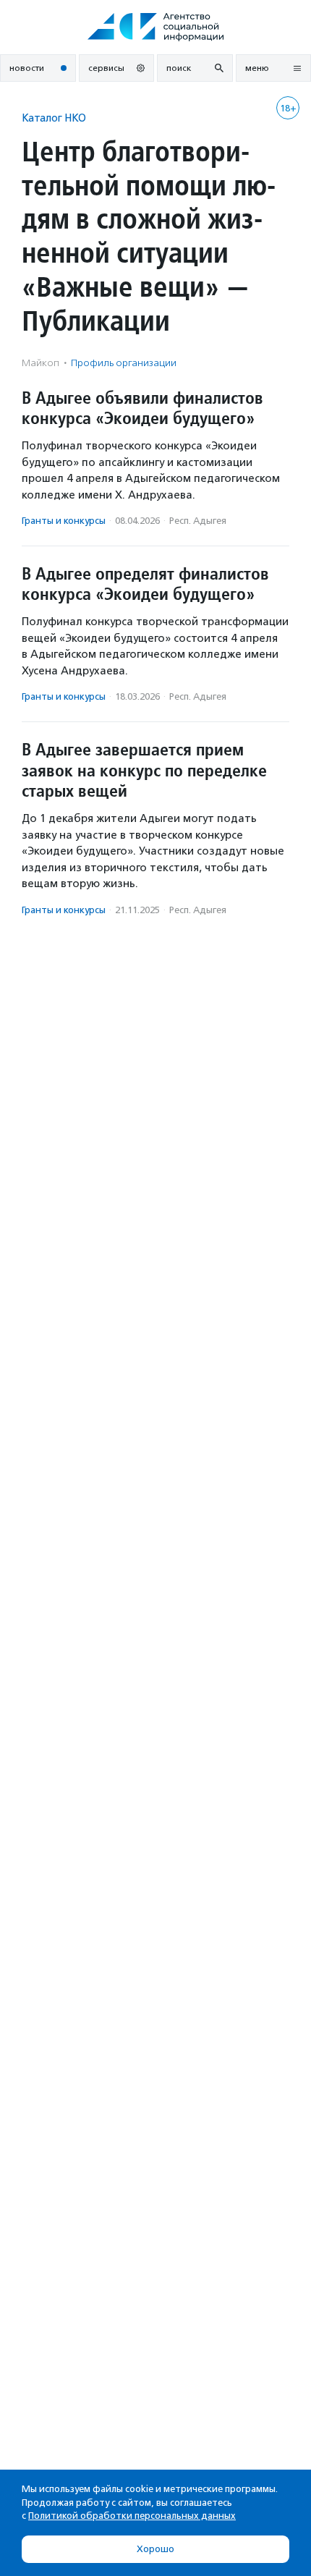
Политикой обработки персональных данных (132, 2516)
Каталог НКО (54, 118)
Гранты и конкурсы (64, 521)
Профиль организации (124, 363)
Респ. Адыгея (198, 521)
